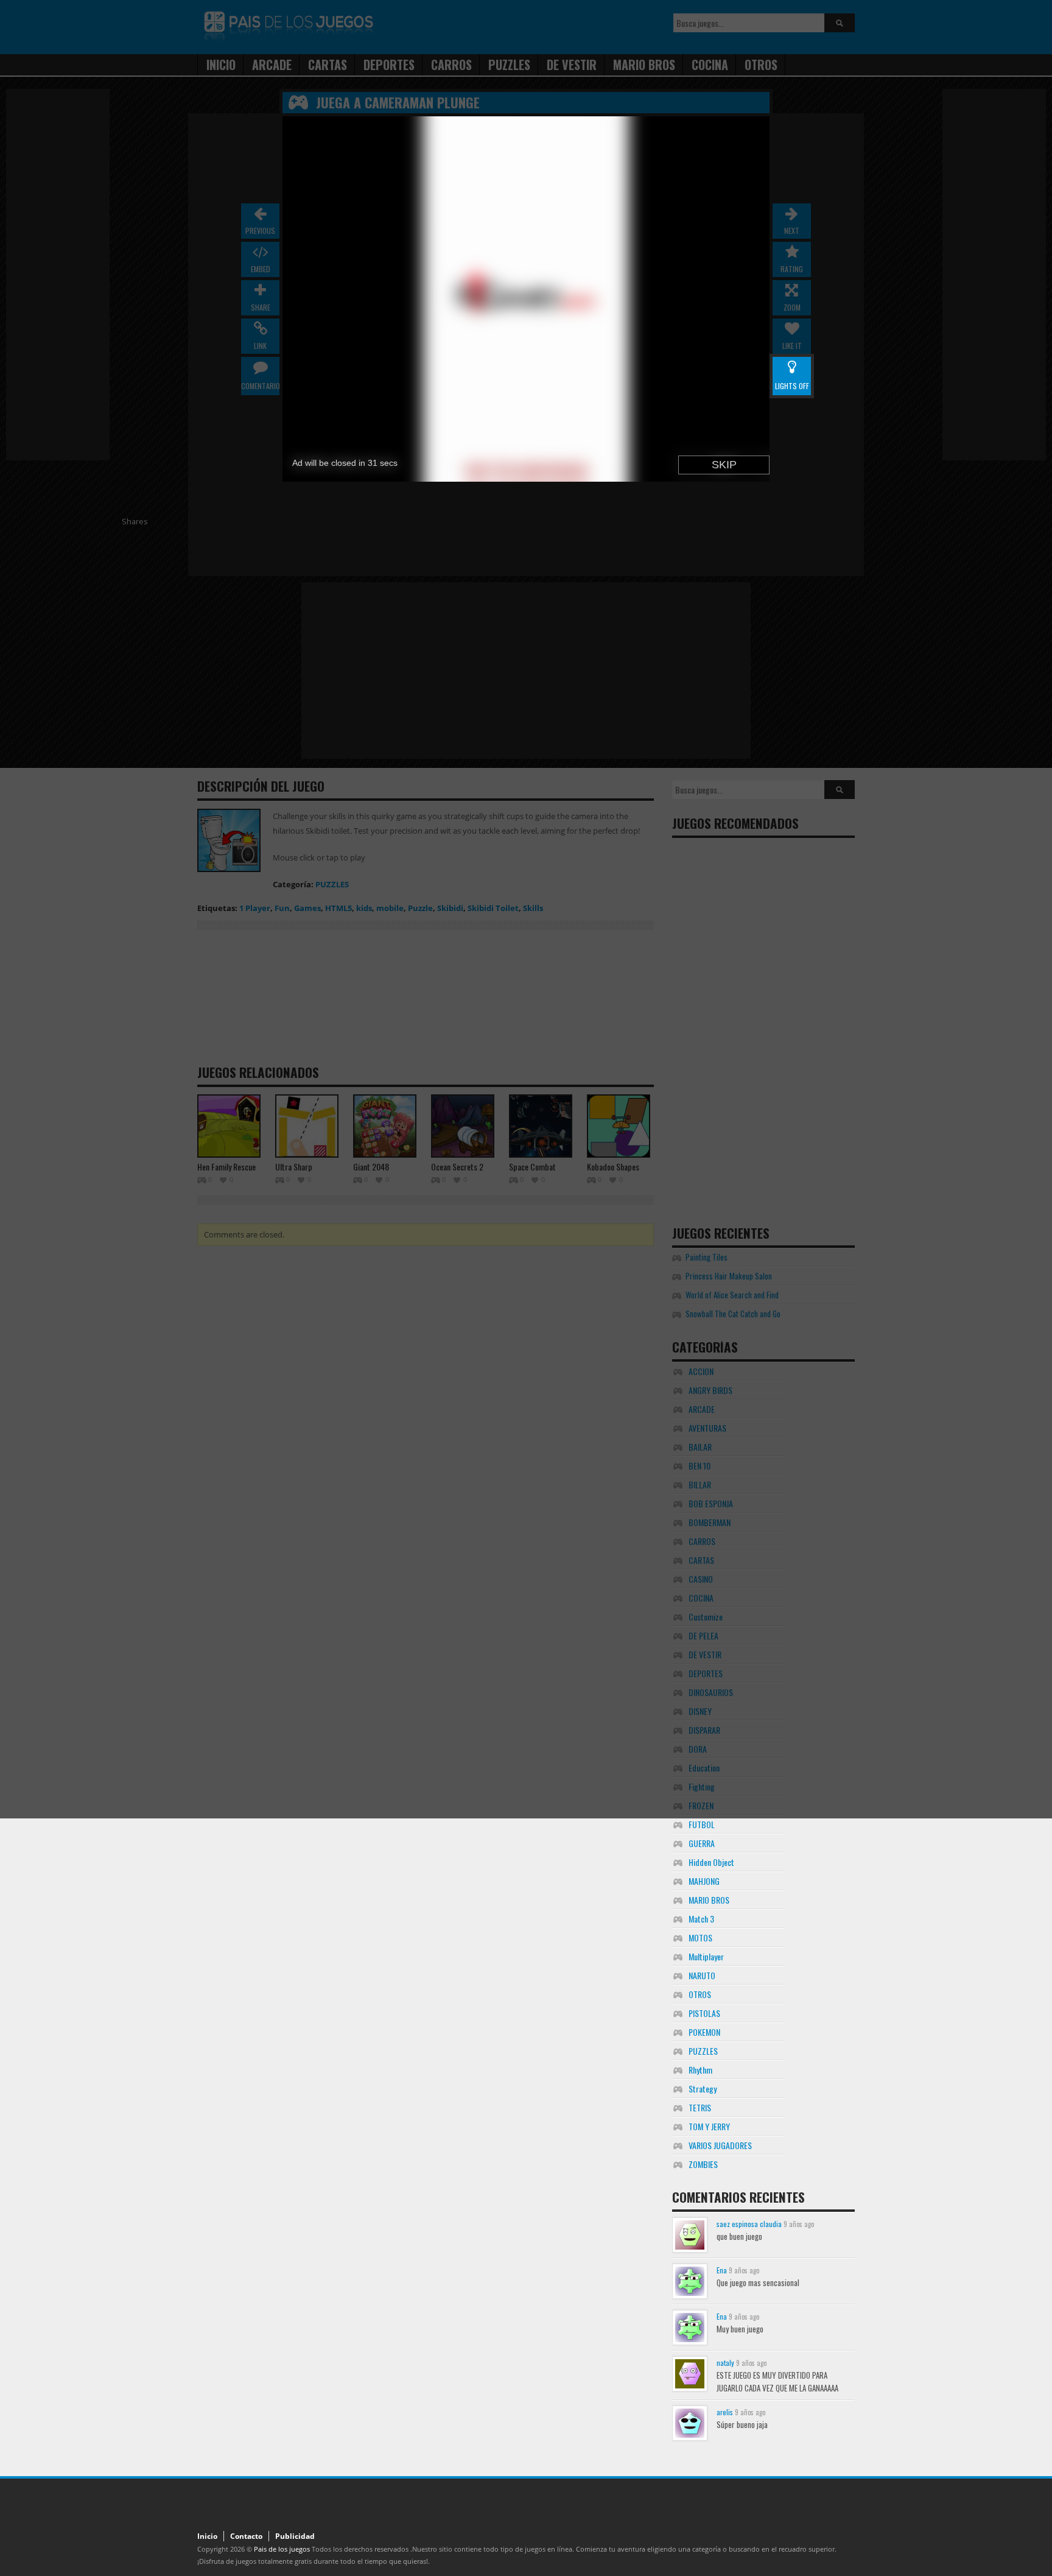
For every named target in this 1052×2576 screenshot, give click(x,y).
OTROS (700, 1994)
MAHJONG (704, 1881)
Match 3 (701, 1919)
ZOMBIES (703, 2164)
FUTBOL (702, 1824)
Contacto (246, 2536)
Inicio (207, 2536)
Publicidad (295, 2536)
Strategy (703, 2089)
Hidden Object (711, 1862)
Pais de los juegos (282, 2549)
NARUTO (702, 1975)
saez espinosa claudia (749, 2224)
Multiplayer (706, 1956)
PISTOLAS (704, 2013)
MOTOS (700, 1937)
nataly (725, 2363)
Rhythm (700, 2070)
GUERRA (702, 1843)
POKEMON (704, 2032)
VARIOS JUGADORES (720, 2145)
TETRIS (700, 2107)
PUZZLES (703, 2051)
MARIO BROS (709, 1900)
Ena (722, 2270)
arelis (725, 2412)
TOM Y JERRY (709, 2126)
